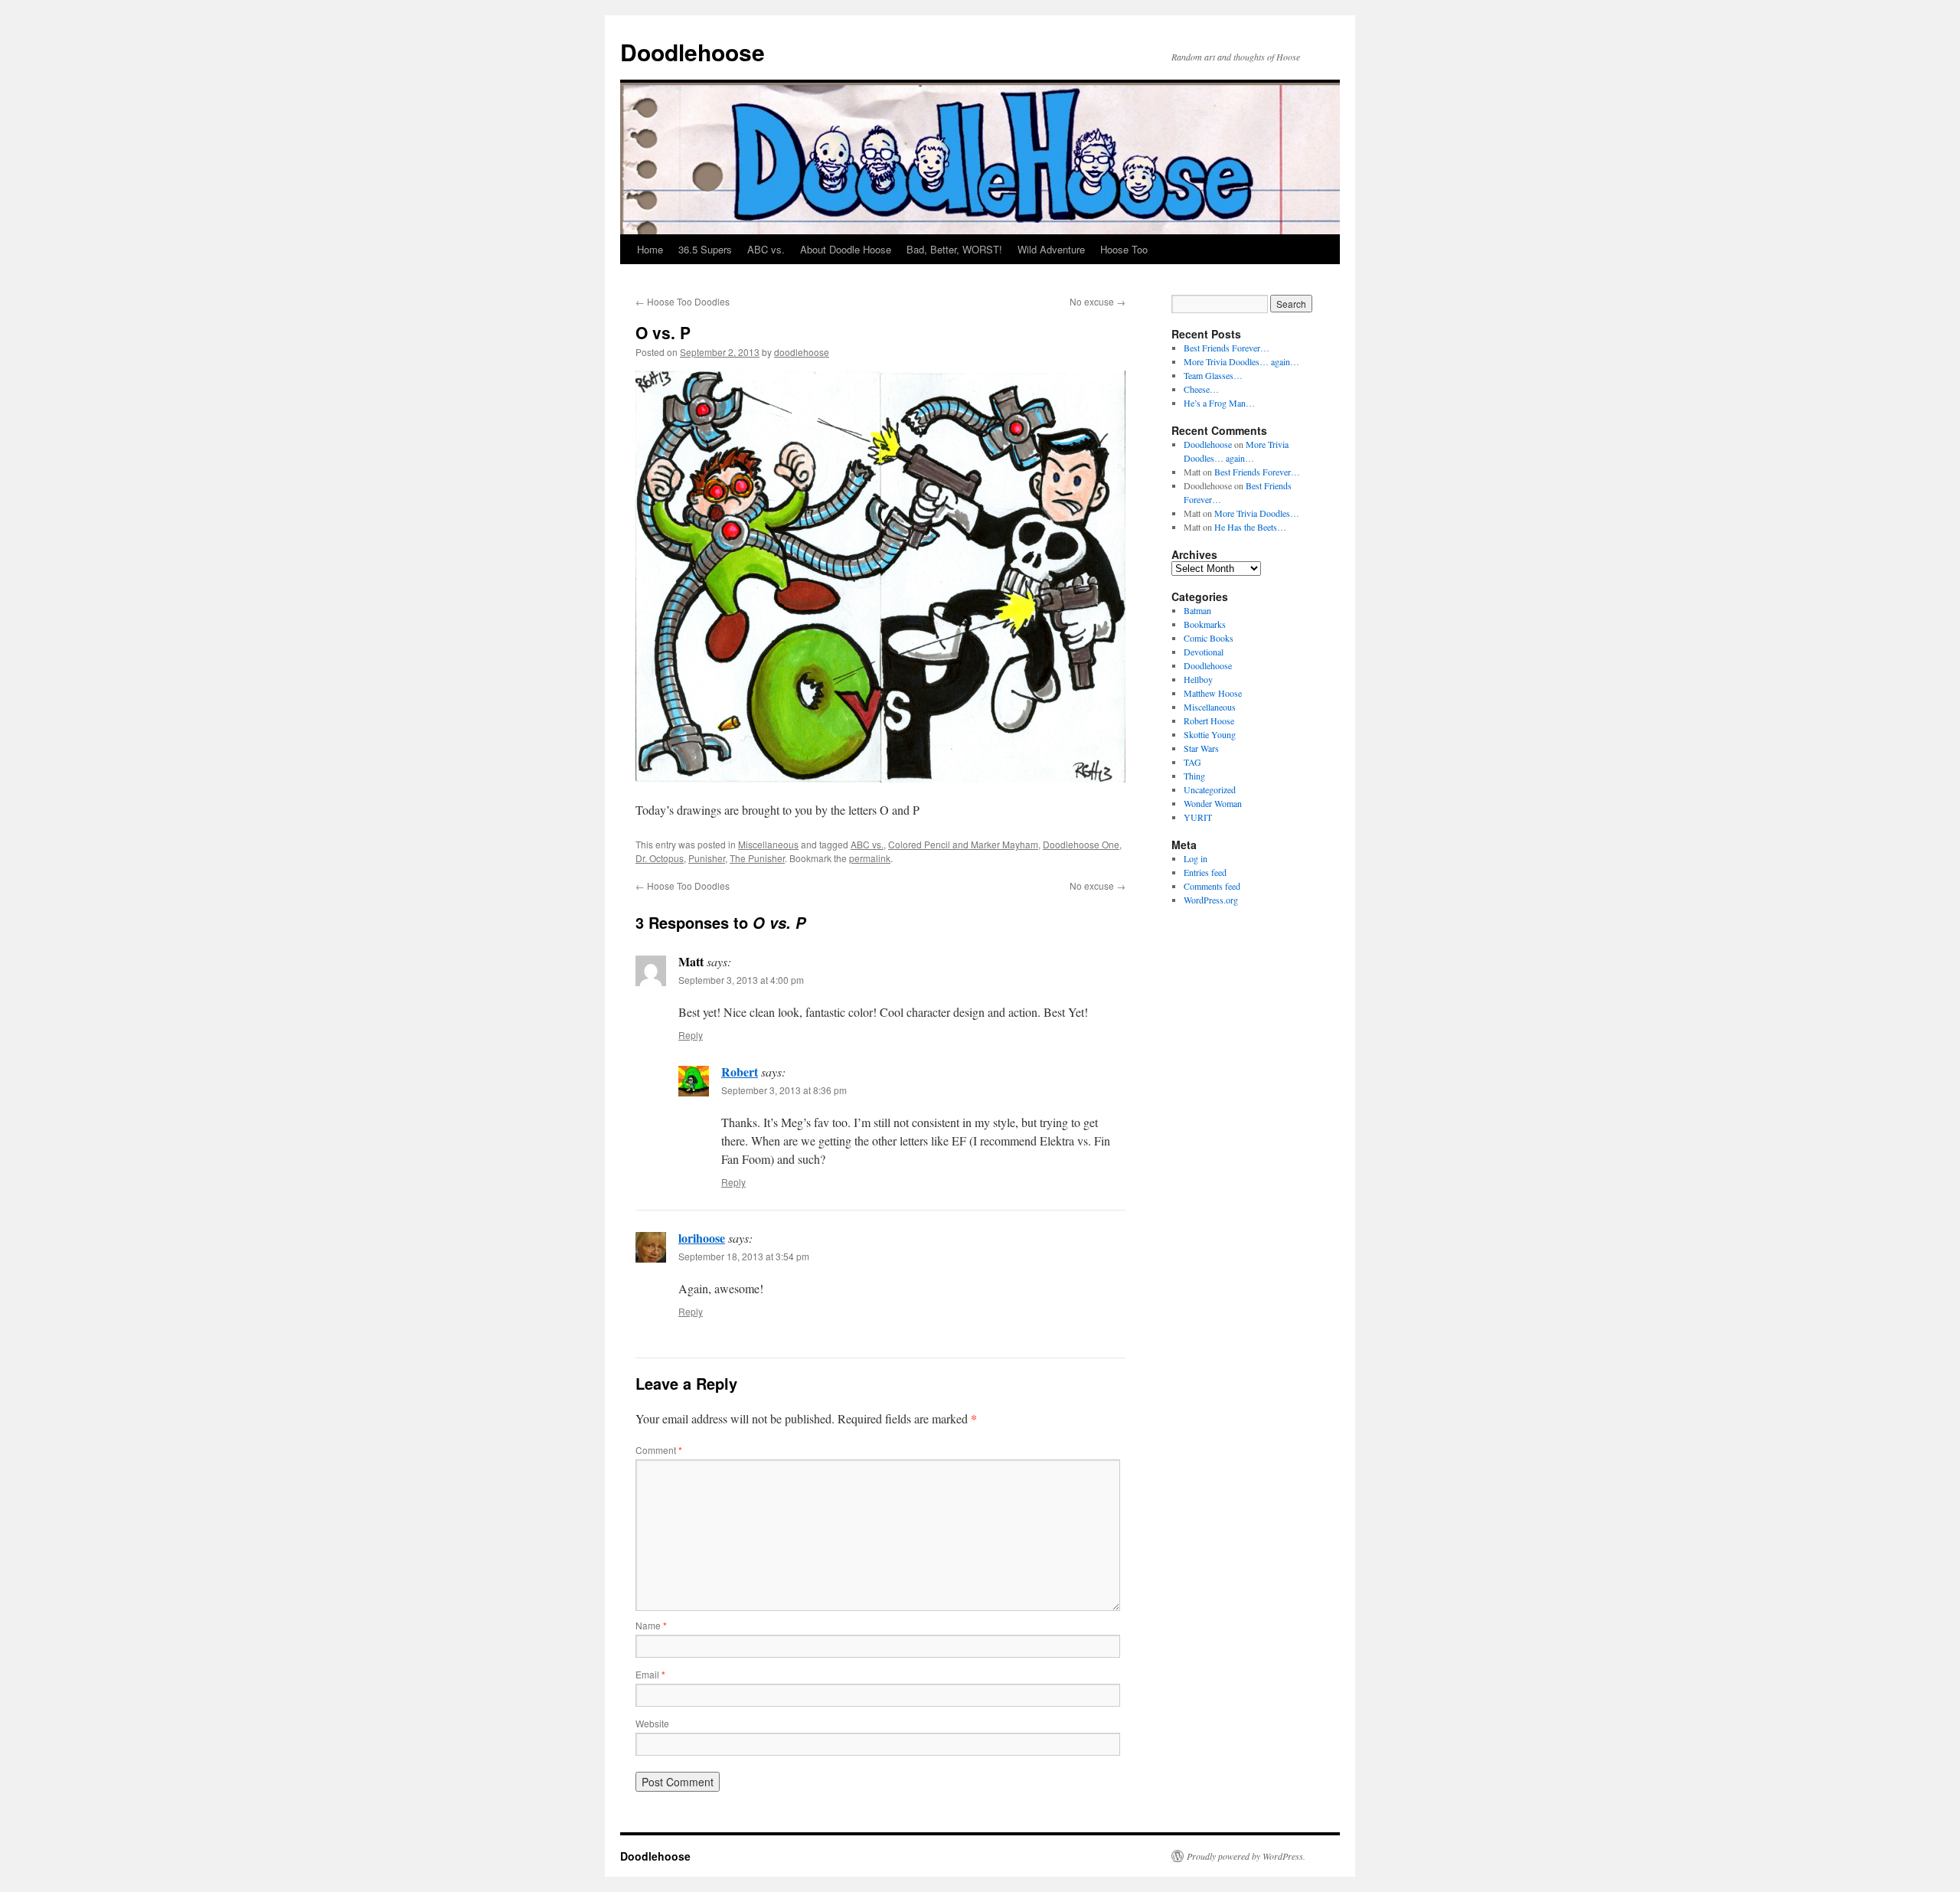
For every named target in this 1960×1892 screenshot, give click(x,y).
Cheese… (1201, 389)
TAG (1192, 762)
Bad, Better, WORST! (954, 249)
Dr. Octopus (660, 858)
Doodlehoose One (1081, 844)
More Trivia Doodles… (1257, 513)
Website (652, 1723)
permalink (870, 858)
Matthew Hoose (1213, 693)
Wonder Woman (1213, 803)
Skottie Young (1210, 734)
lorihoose (702, 1238)
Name (651, 1625)
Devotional (1204, 652)
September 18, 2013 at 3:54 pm (744, 1256)
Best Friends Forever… (1227, 348)
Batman (1197, 610)
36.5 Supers (705, 249)
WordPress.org (1211, 900)
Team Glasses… (1213, 375)
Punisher (707, 858)
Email (650, 1674)
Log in (1196, 858)
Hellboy (1198, 679)
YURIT (1198, 817)
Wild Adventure (1051, 249)
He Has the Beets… (1250, 527)
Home (650, 249)
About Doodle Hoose (846, 249)
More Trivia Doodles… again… (1241, 361)
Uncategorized (1210, 789)
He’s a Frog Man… (1219, 403)
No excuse (1098, 301)
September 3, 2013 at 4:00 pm (741, 980)
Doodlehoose (693, 52)
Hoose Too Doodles (683, 301)
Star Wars (1201, 748)
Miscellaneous (768, 844)
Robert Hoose (1209, 721)
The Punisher (757, 858)
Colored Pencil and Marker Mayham (963, 844)
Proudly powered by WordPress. (1246, 1856)
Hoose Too (1124, 249)
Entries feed (1205, 872)
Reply (691, 1035)
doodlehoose (802, 352)
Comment (659, 1450)
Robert (740, 1072)
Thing (1194, 776)
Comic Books (1209, 638)
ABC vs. (766, 249)
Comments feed (1212, 886)
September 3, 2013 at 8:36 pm (784, 1090)
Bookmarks (1205, 624)
